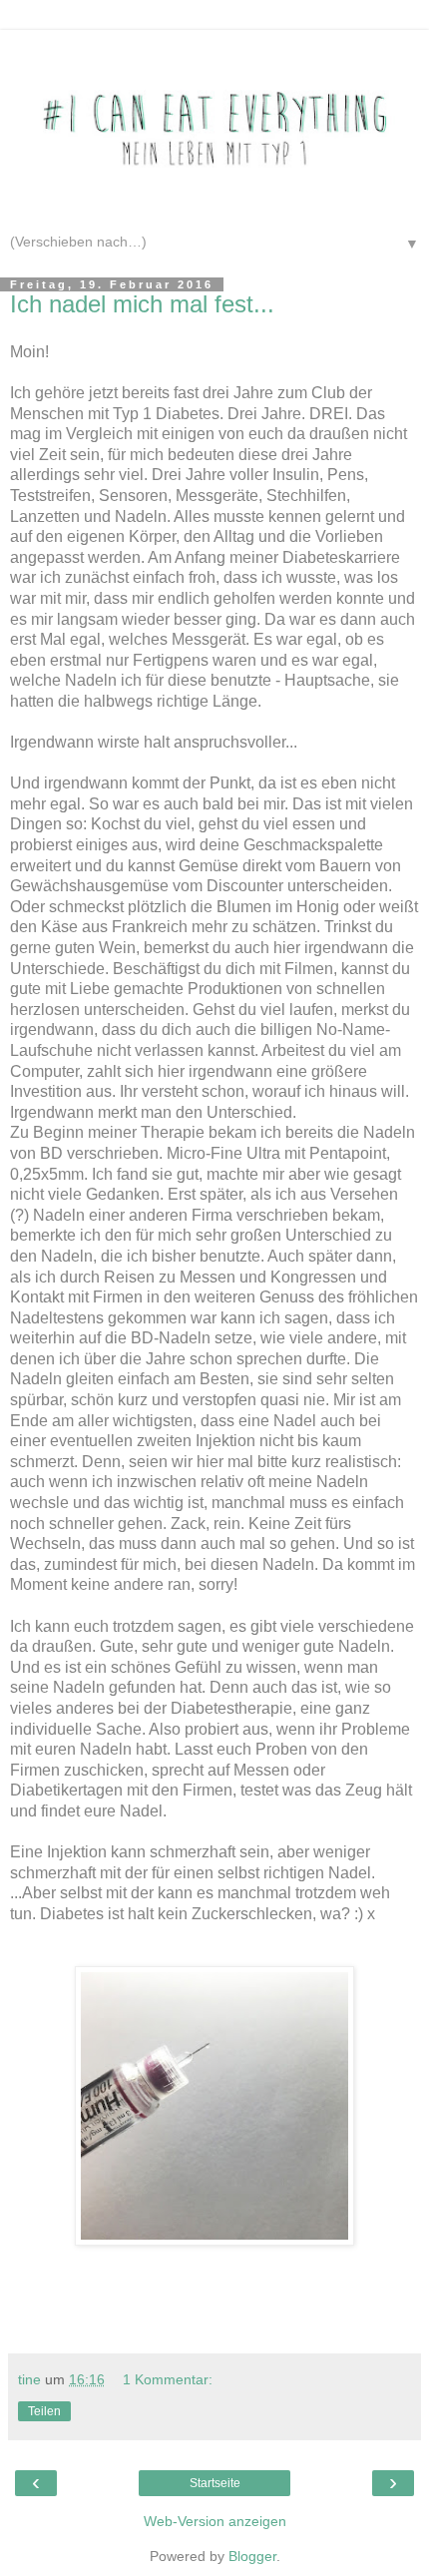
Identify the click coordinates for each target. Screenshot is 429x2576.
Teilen (44, 2411)
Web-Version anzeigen (215, 2521)
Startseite (215, 2483)
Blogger (252, 2556)
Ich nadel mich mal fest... (142, 304)
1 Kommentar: (168, 2379)
